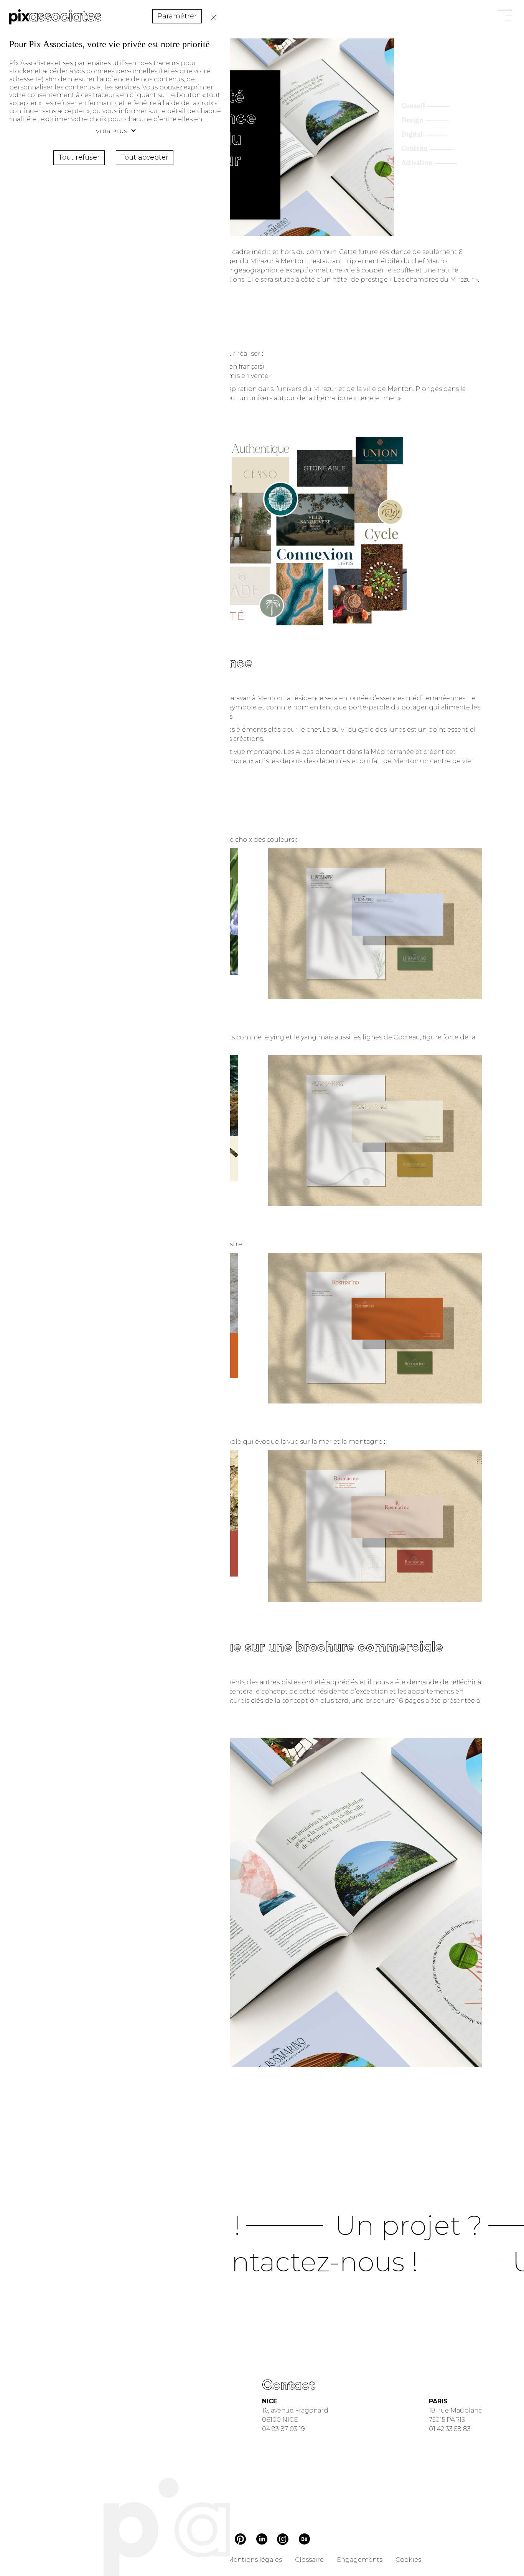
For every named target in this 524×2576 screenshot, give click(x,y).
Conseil (413, 107)
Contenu (415, 149)
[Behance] (304, 2541)
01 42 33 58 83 (450, 2429)
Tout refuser (212, 17)
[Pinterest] (240, 2541)
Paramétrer (177, 16)
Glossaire (309, 2560)
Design (413, 121)
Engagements (360, 2560)
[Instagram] (283, 2540)
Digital (412, 135)
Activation (417, 163)
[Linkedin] (262, 2540)
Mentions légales (255, 2560)
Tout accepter (145, 157)
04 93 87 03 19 (283, 2429)
